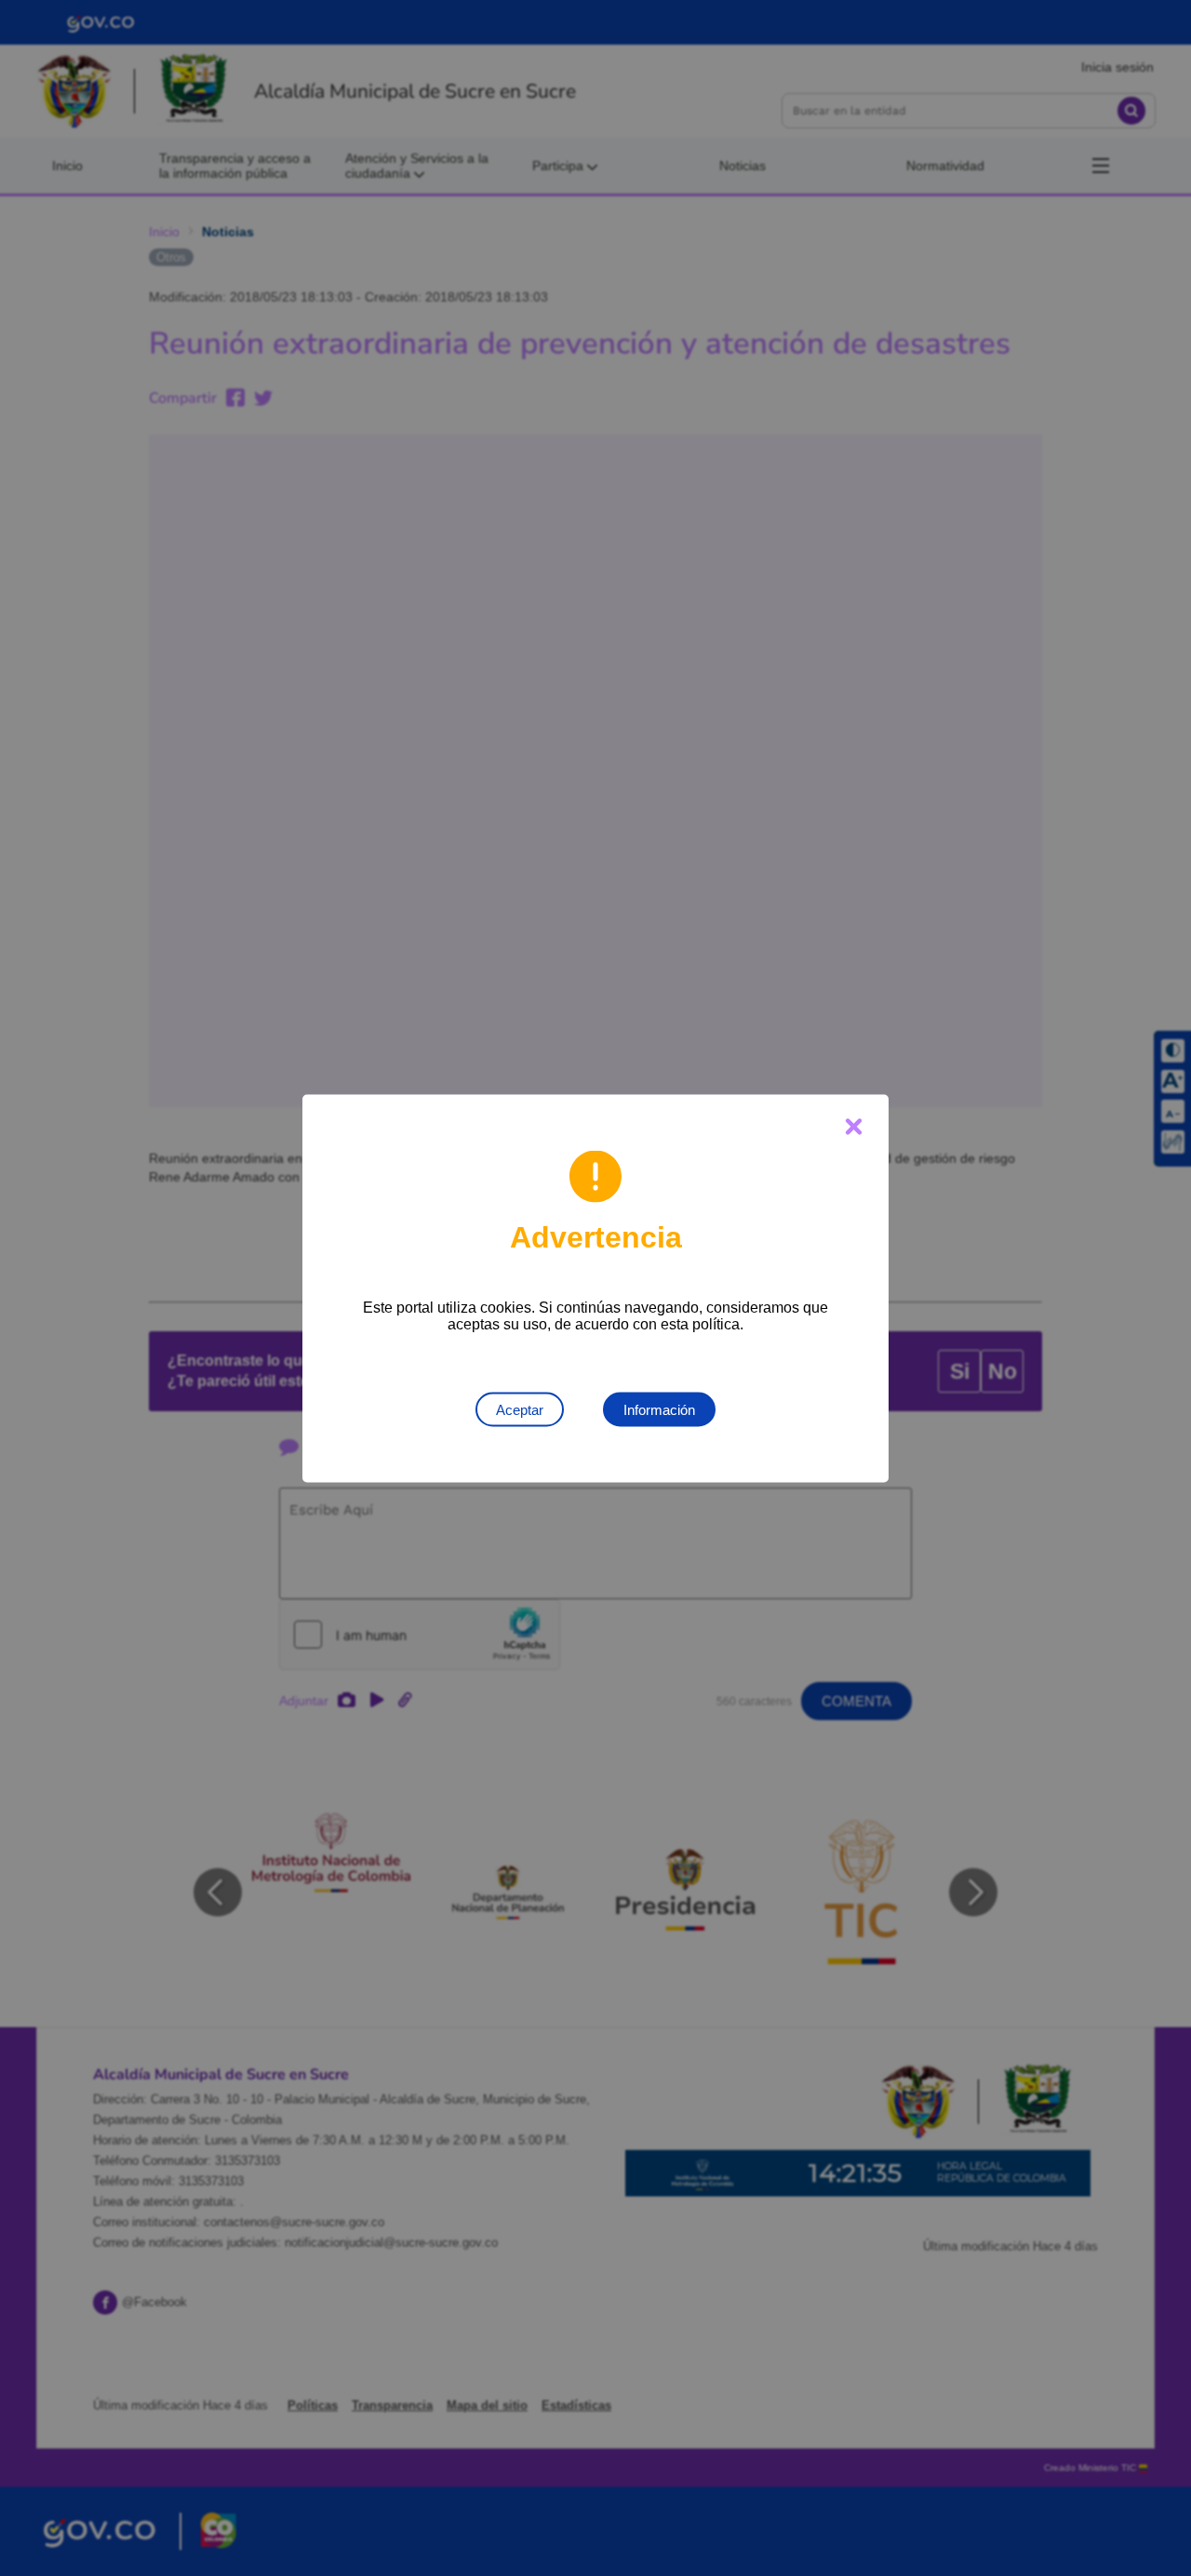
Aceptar (520, 1409)
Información (659, 1409)
